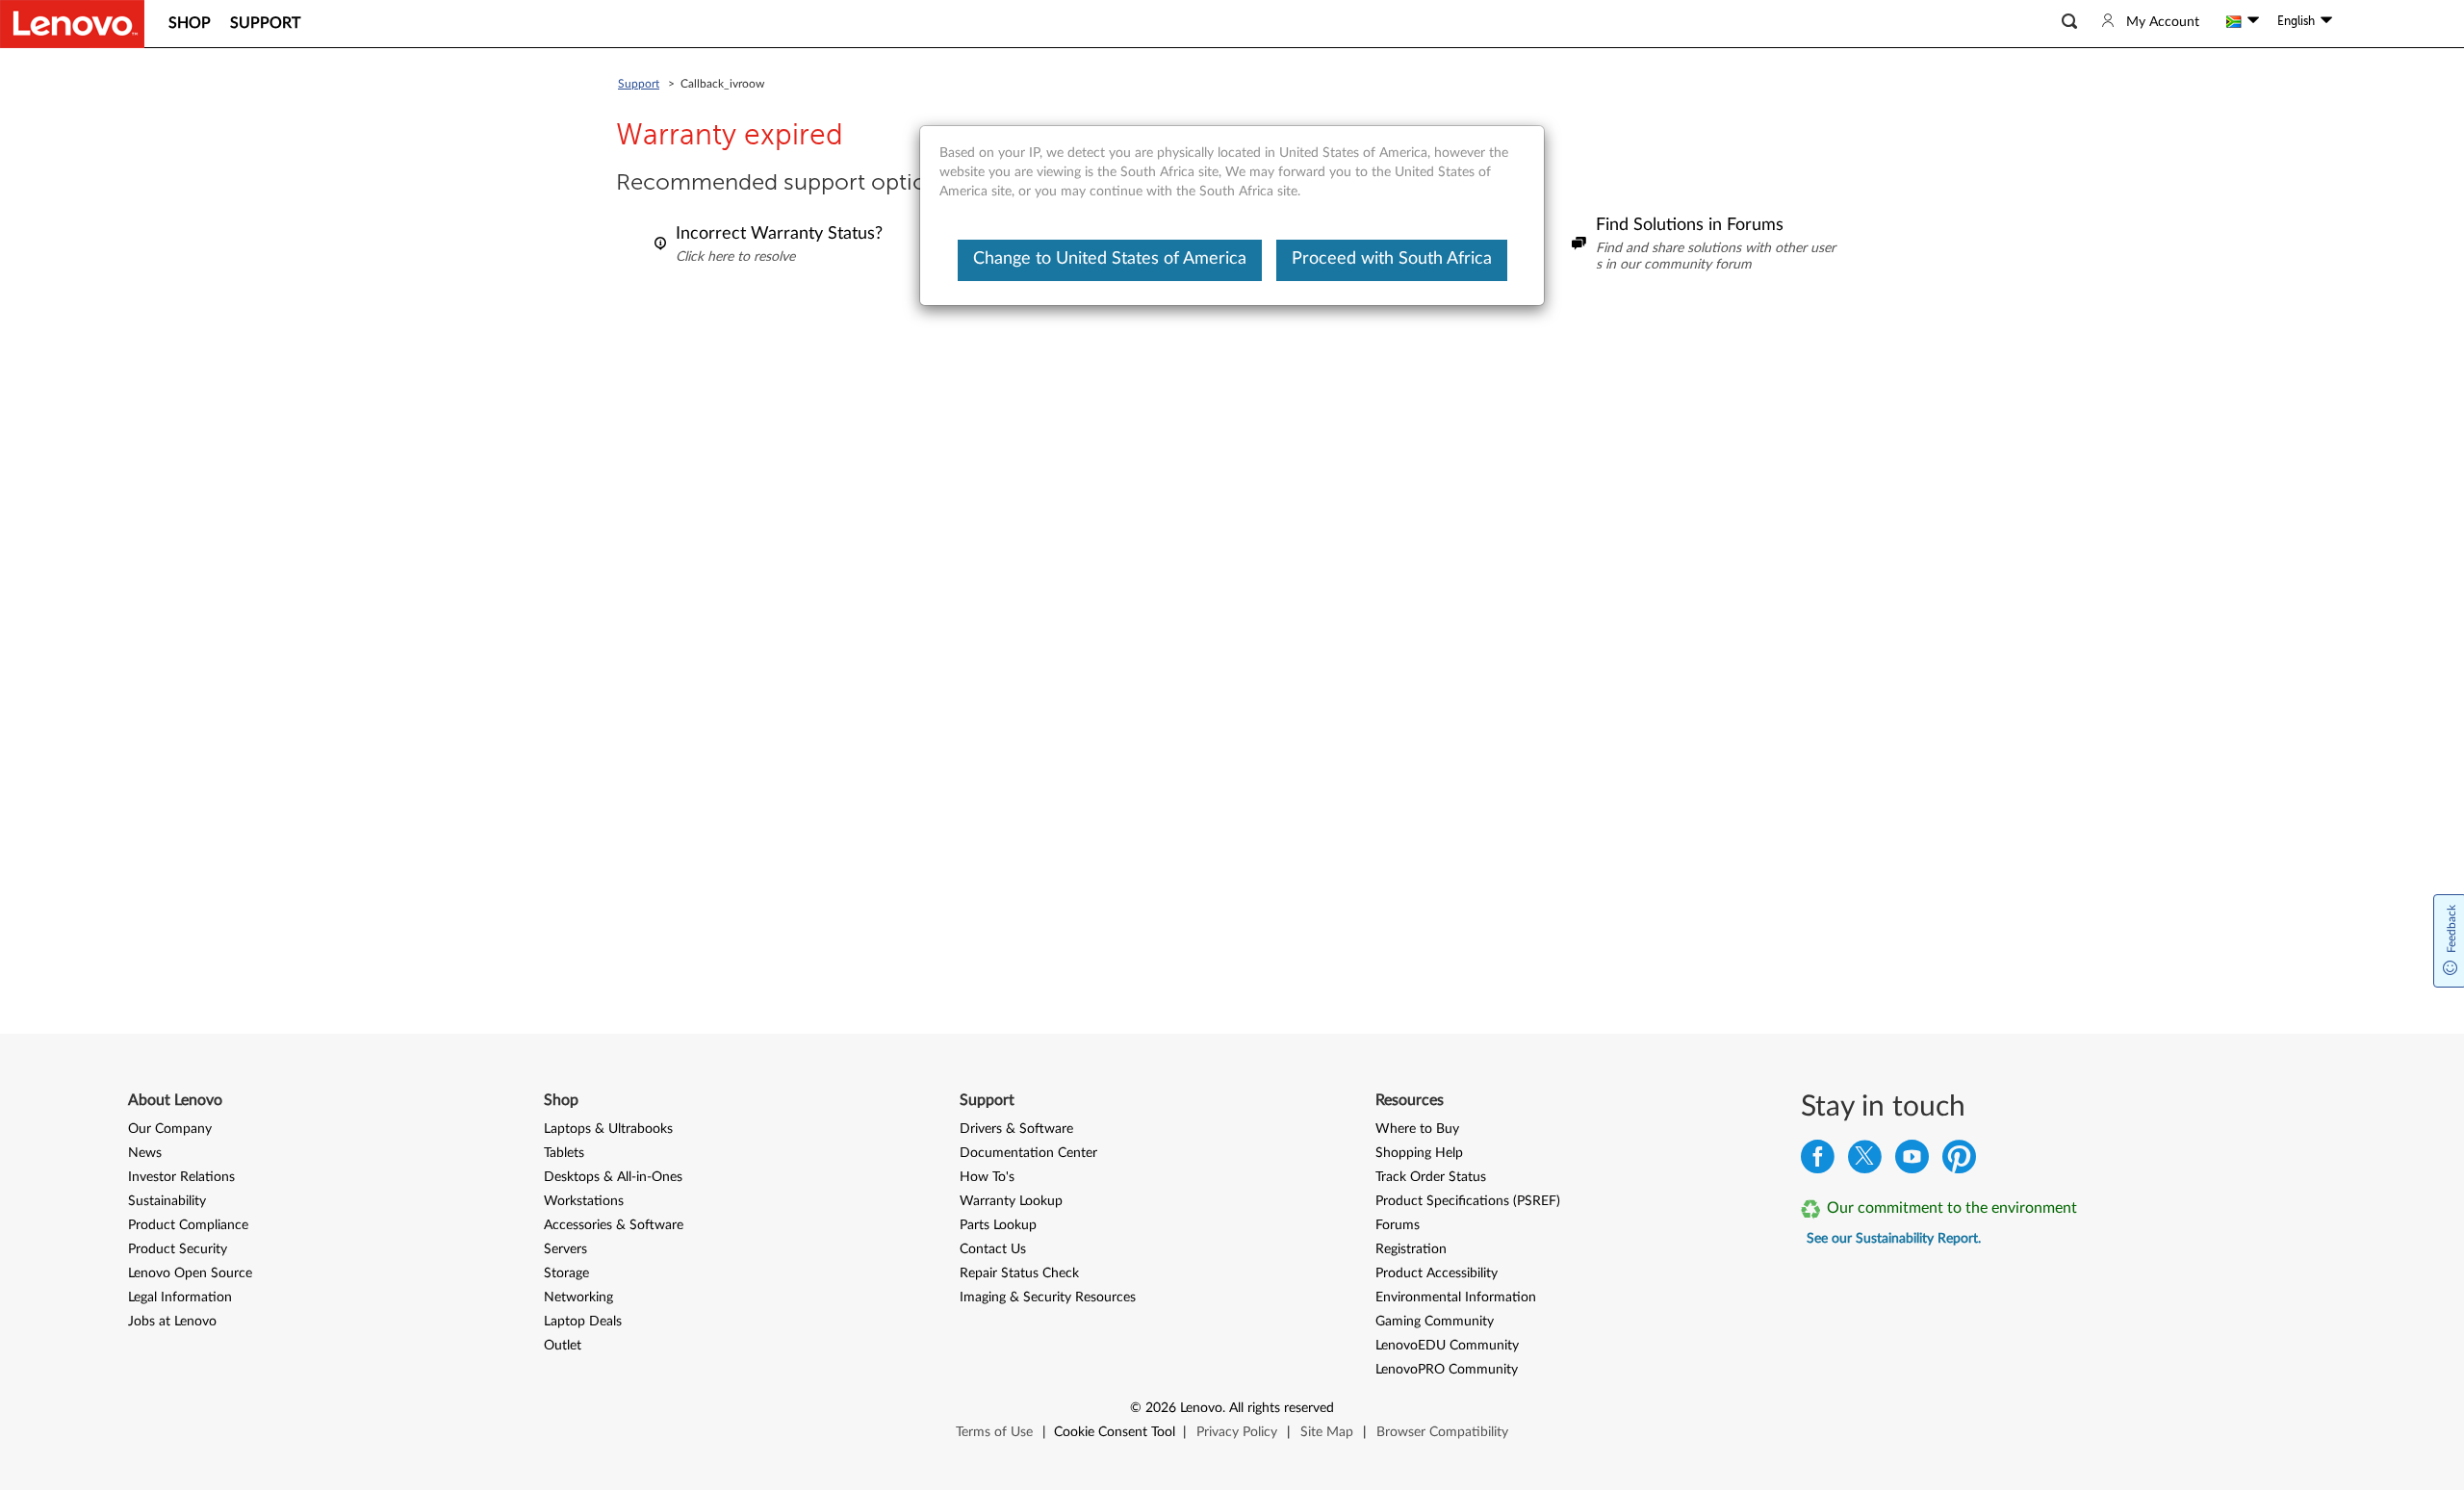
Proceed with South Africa (1392, 259)
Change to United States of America (1110, 259)
